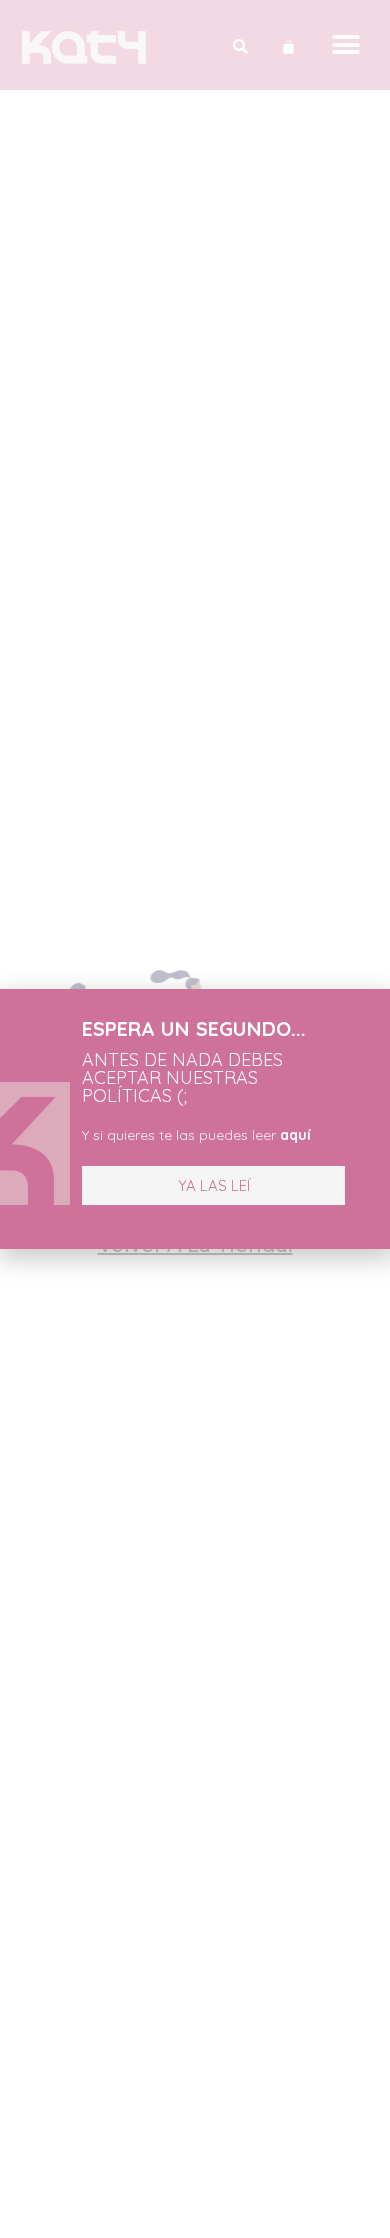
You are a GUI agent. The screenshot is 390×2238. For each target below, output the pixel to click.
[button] (213, 1185)
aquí (295, 1135)
